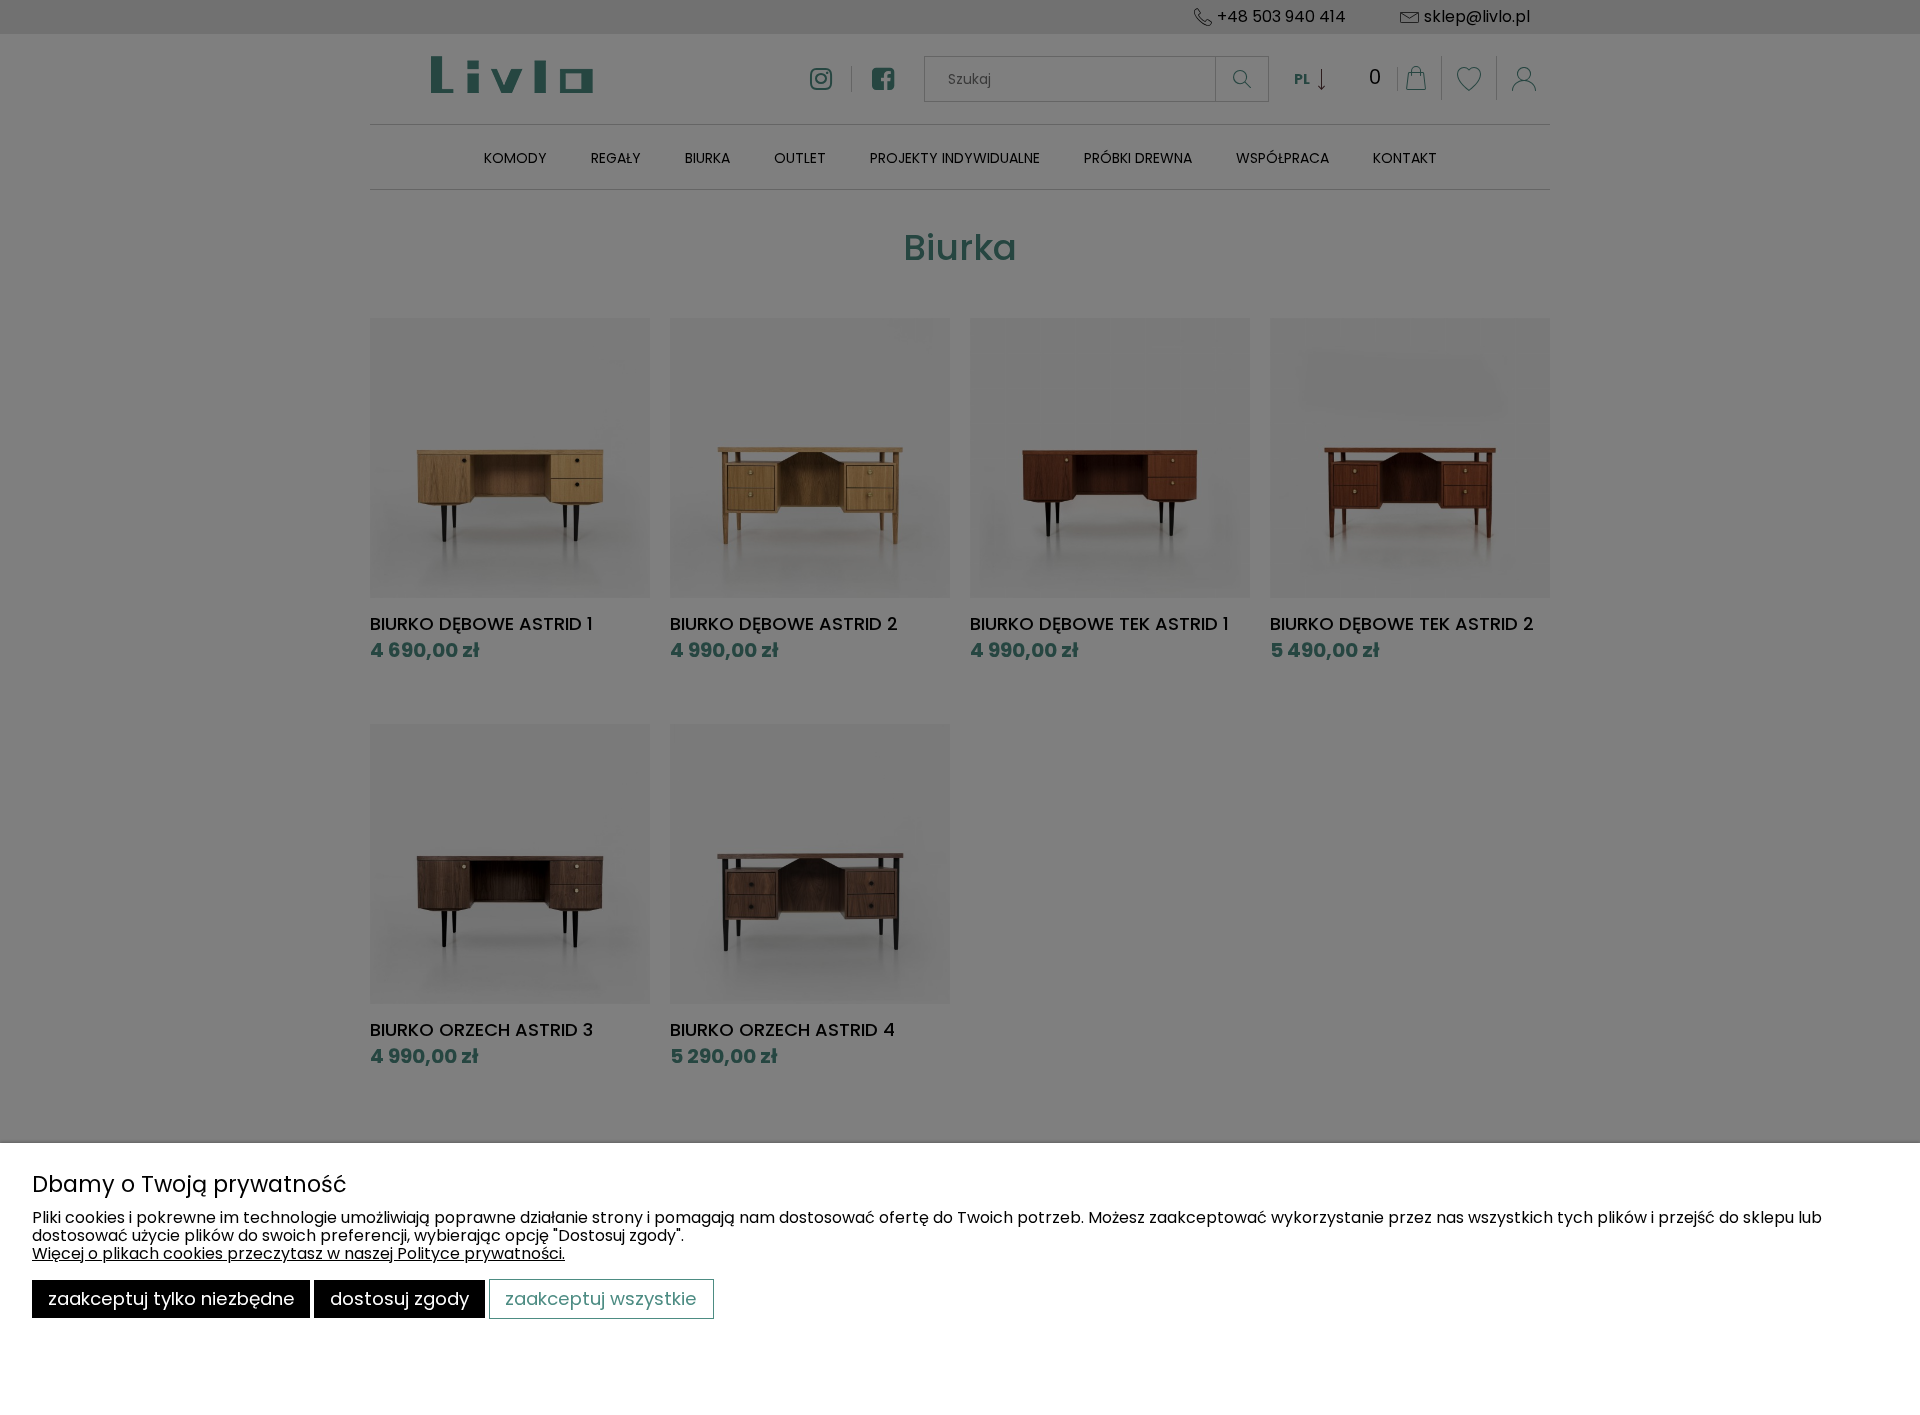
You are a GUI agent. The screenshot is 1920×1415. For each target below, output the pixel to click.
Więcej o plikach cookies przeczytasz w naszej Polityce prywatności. (298, 1253)
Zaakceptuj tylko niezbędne (171, 1298)
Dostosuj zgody (399, 1298)
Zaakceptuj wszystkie (601, 1298)
